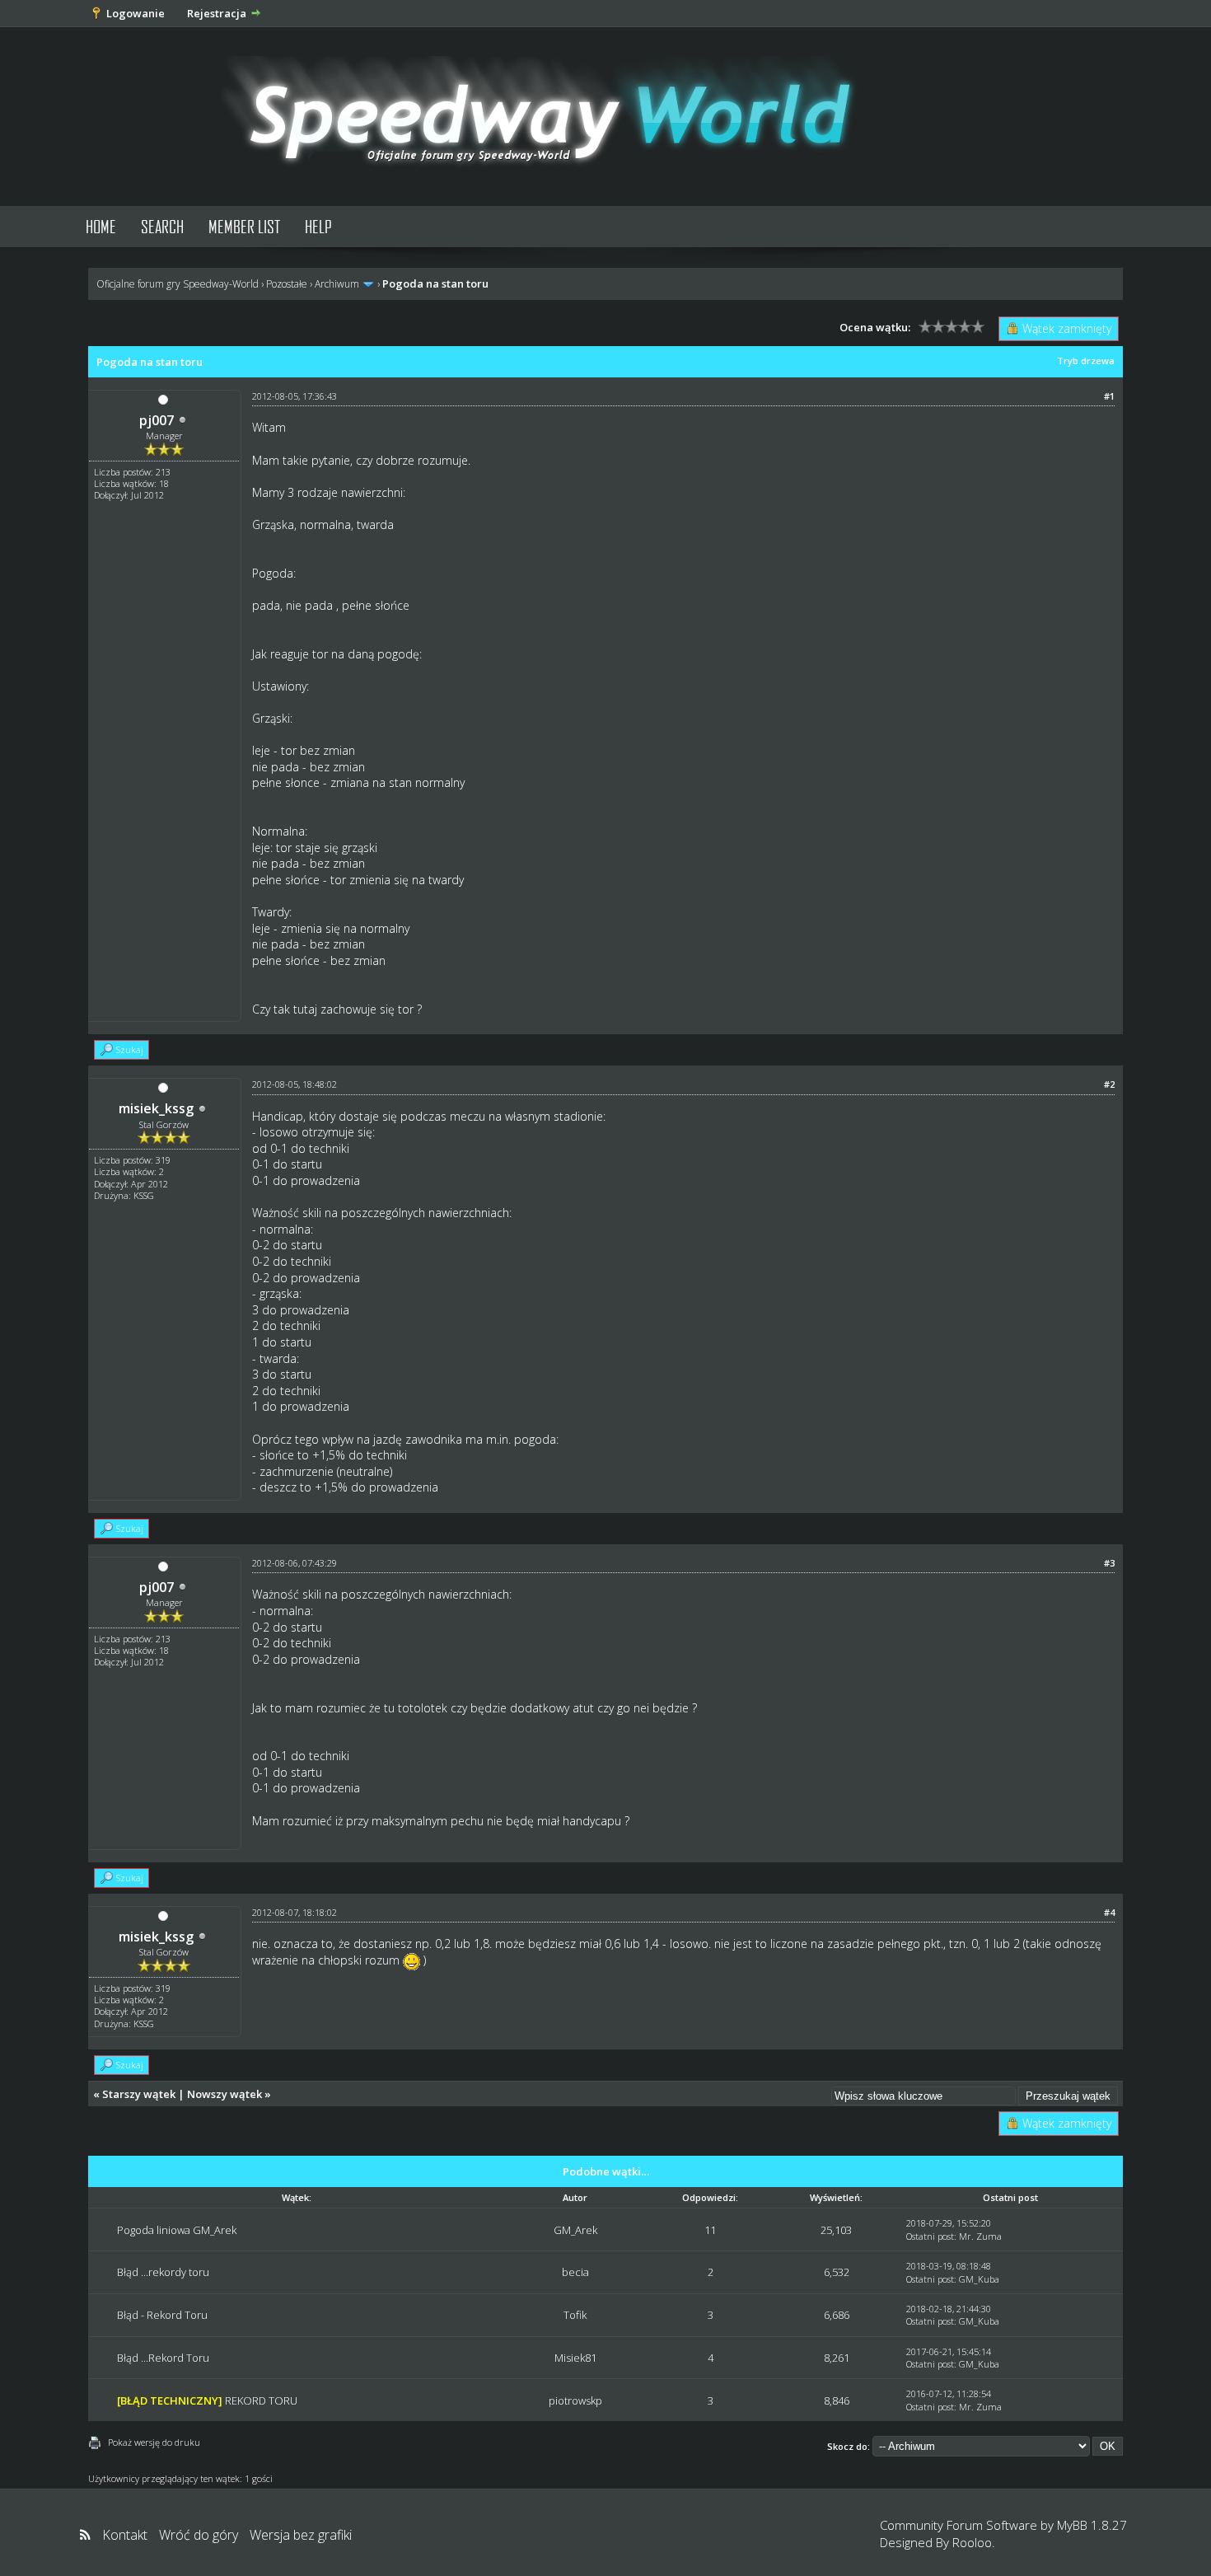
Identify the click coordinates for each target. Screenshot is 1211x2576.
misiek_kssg (156, 1108)
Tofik (575, 2315)
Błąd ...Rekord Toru (163, 2358)
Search (162, 226)
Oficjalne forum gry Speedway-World (178, 284)
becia (575, 2272)
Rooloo (972, 2542)
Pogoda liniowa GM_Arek (177, 2230)
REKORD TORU (261, 2400)
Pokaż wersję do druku (154, 2442)
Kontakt (125, 2535)
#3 (1109, 1563)
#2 (1109, 1084)
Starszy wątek (139, 2094)
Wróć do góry (199, 2535)
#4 (1109, 1912)
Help (318, 226)
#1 (1109, 396)
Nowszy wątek (224, 2094)
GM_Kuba (979, 2279)
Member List (244, 226)
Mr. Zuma (980, 2236)
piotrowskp (575, 2400)
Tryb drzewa (1086, 361)
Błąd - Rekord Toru (162, 2315)
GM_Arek (575, 2230)
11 (710, 2230)
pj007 (157, 420)
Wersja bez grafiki (301, 2535)
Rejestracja (217, 13)
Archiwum (337, 284)
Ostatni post (930, 2236)
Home (101, 226)
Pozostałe (287, 284)
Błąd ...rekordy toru (163, 2272)
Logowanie (136, 13)
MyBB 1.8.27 (1092, 2525)
